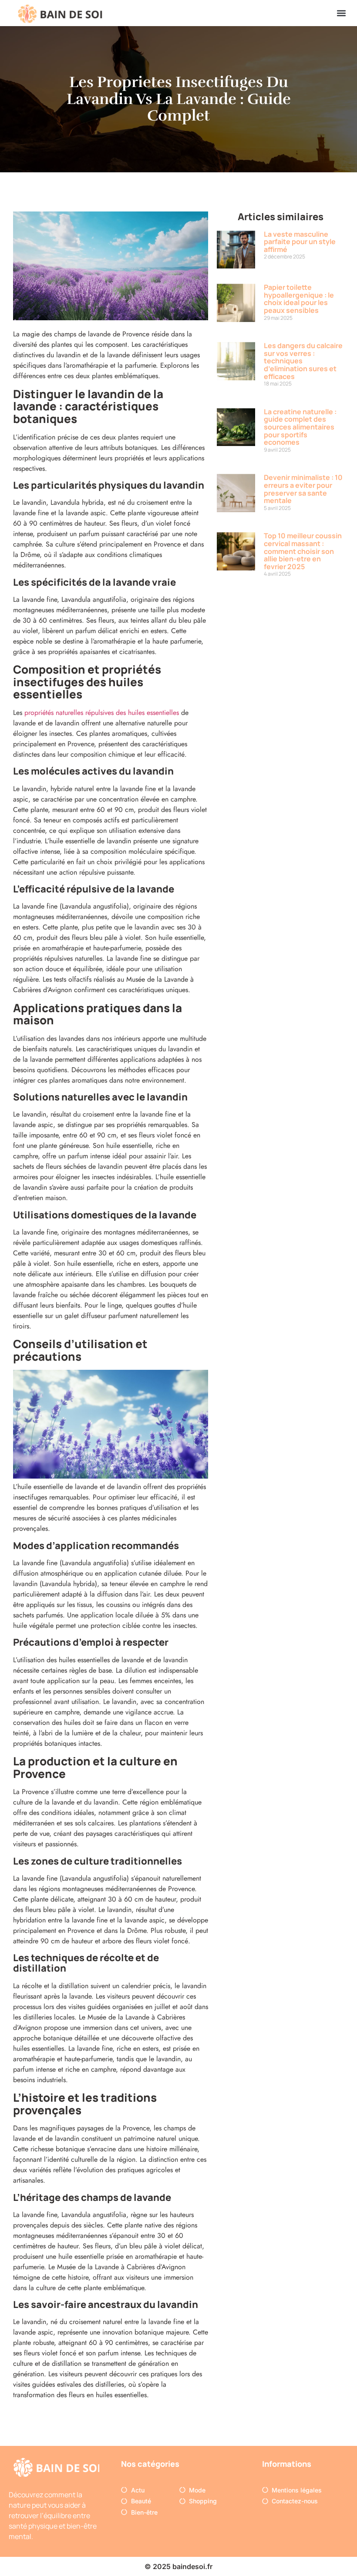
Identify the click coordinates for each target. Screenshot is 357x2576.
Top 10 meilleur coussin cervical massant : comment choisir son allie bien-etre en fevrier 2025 (303, 551)
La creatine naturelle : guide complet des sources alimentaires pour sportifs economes (300, 427)
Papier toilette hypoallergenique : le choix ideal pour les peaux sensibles (299, 299)
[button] (341, 13)
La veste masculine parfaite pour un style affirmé (300, 242)
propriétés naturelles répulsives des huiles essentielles (102, 713)
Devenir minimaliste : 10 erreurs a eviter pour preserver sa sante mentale (303, 489)
